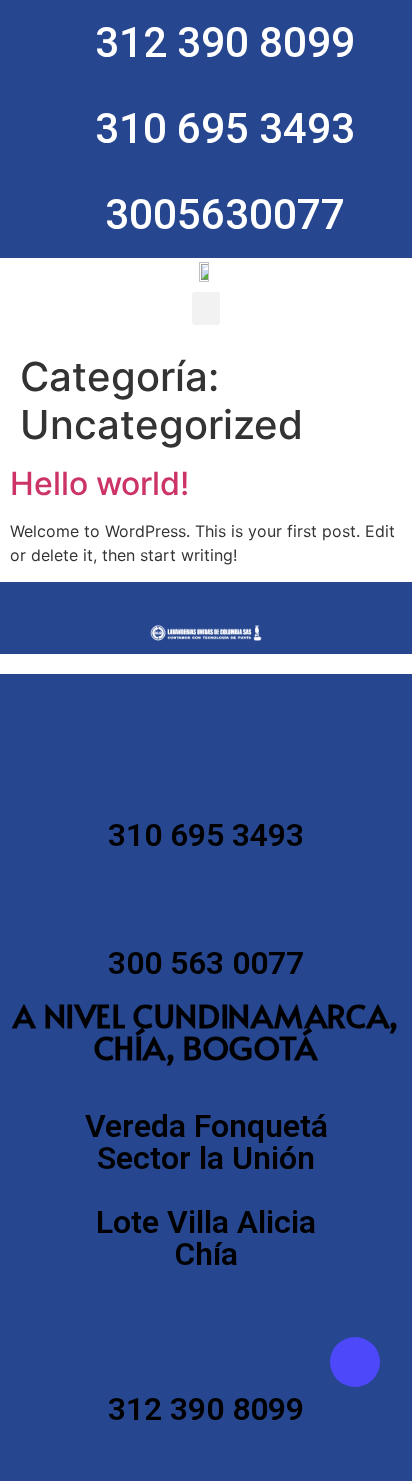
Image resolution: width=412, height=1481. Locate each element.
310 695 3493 (206, 835)
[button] (206, 308)
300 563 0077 (206, 963)
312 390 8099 (206, 1409)
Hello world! (99, 483)
